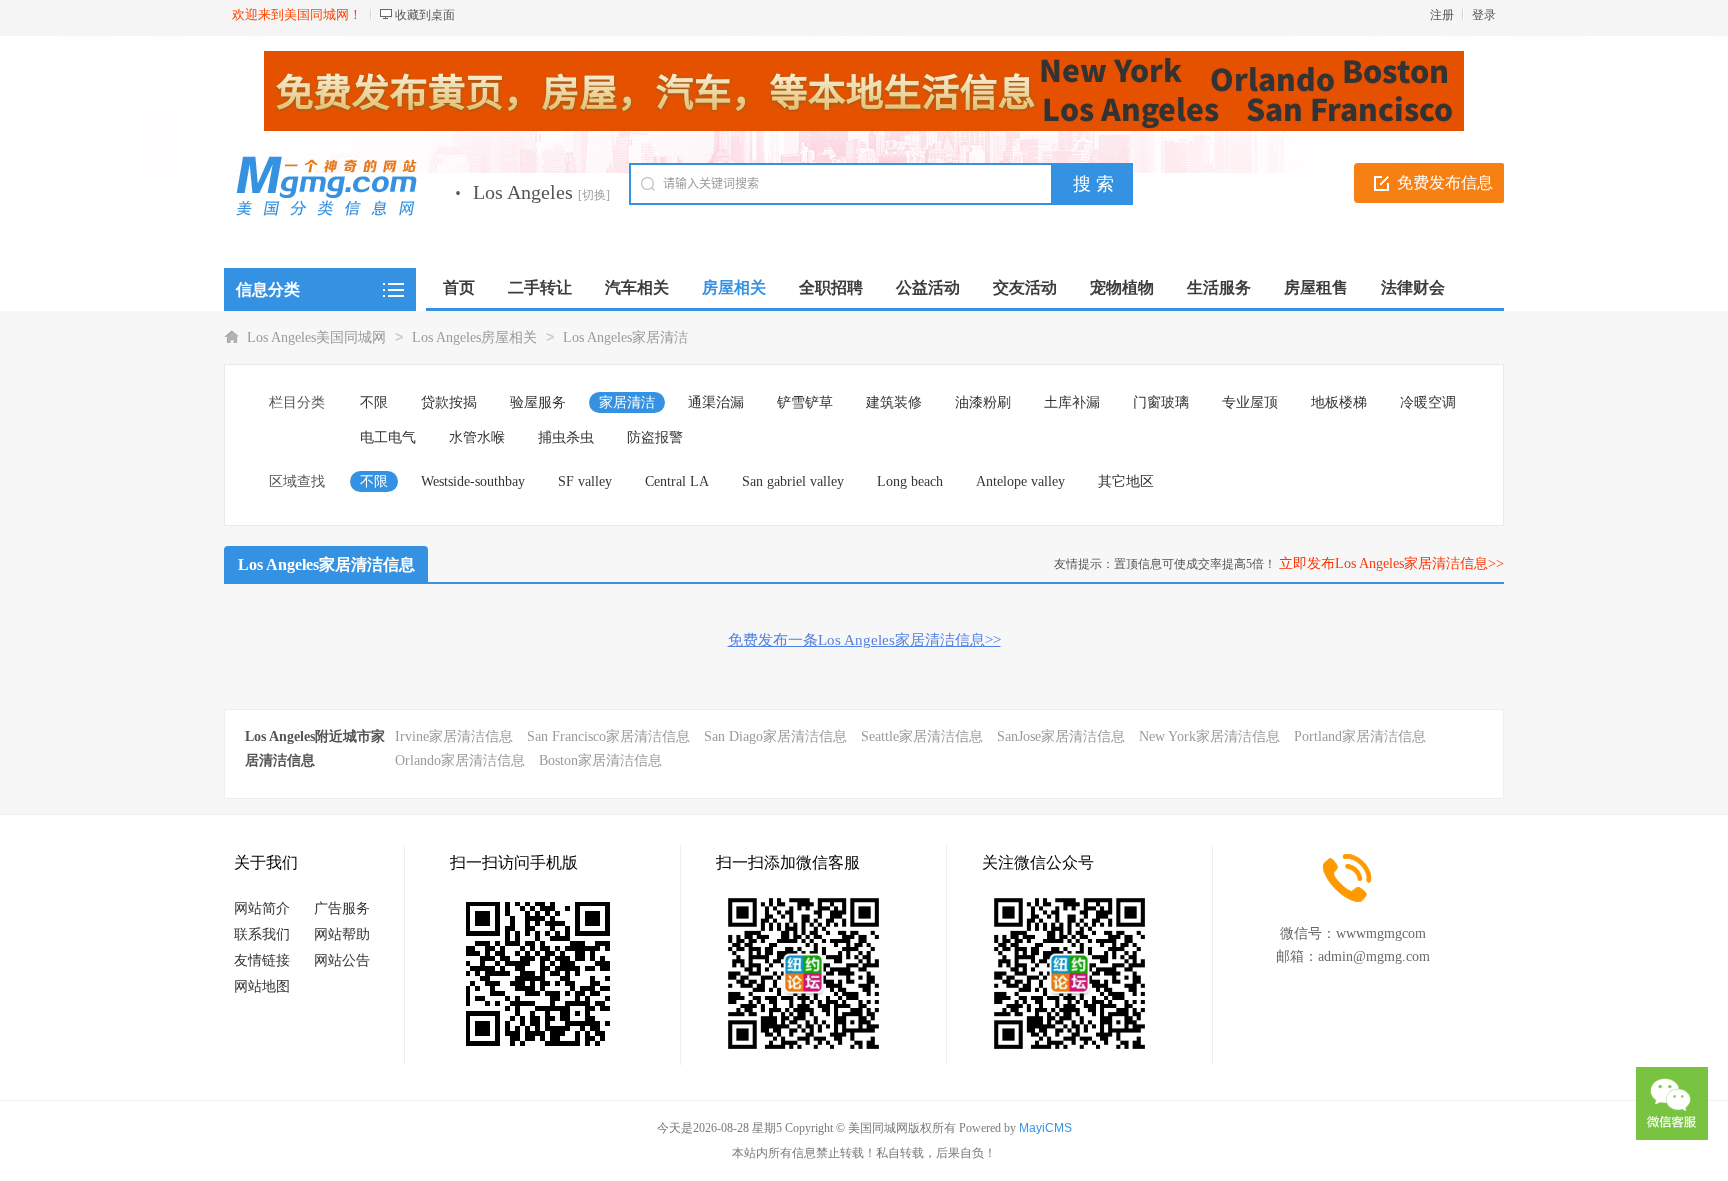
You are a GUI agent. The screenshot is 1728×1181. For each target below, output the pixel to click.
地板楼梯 (1339, 402)
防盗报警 (655, 437)
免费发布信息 (1445, 182)
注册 (1442, 15)
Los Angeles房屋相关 (474, 337)
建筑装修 (894, 402)
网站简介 (262, 908)
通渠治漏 (716, 402)
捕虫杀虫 (566, 437)
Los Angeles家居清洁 (625, 337)
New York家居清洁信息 (1209, 736)
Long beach (910, 481)
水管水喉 (477, 437)
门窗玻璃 (1161, 402)
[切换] (594, 195)
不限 (374, 402)
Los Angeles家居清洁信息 (326, 564)
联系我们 (262, 934)
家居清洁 (627, 402)
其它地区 (1126, 481)
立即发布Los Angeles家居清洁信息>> (1391, 563)
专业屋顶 (1250, 402)
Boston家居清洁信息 (600, 760)
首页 (459, 287)
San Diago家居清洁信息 (775, 736)
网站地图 (262, 986)
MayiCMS (1045, 1128)
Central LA (677, 481)
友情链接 (262, 960)
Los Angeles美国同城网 (316, 337)
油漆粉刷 (983, 402)
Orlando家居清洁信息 (460, 760)
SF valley (585, 481)
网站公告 (342, 960)
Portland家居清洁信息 (1360, 736)
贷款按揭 (449, 402)
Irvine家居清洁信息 (454, 736)
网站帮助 (342, 934)
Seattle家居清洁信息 (922, 736)
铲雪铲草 (805, 402)
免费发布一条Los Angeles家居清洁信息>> (864, 640)
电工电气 (388, 437)
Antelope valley (1020, 481)
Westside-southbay (473, 481)
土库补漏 (1072, 402)
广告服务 (342, 908)
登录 (1484, 15)
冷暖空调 (1428, 402)
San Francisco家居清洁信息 (608, 736)
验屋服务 (538, 402)
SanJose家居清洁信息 (1061, 736)
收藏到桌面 (425, 15)
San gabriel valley (793, 481)
